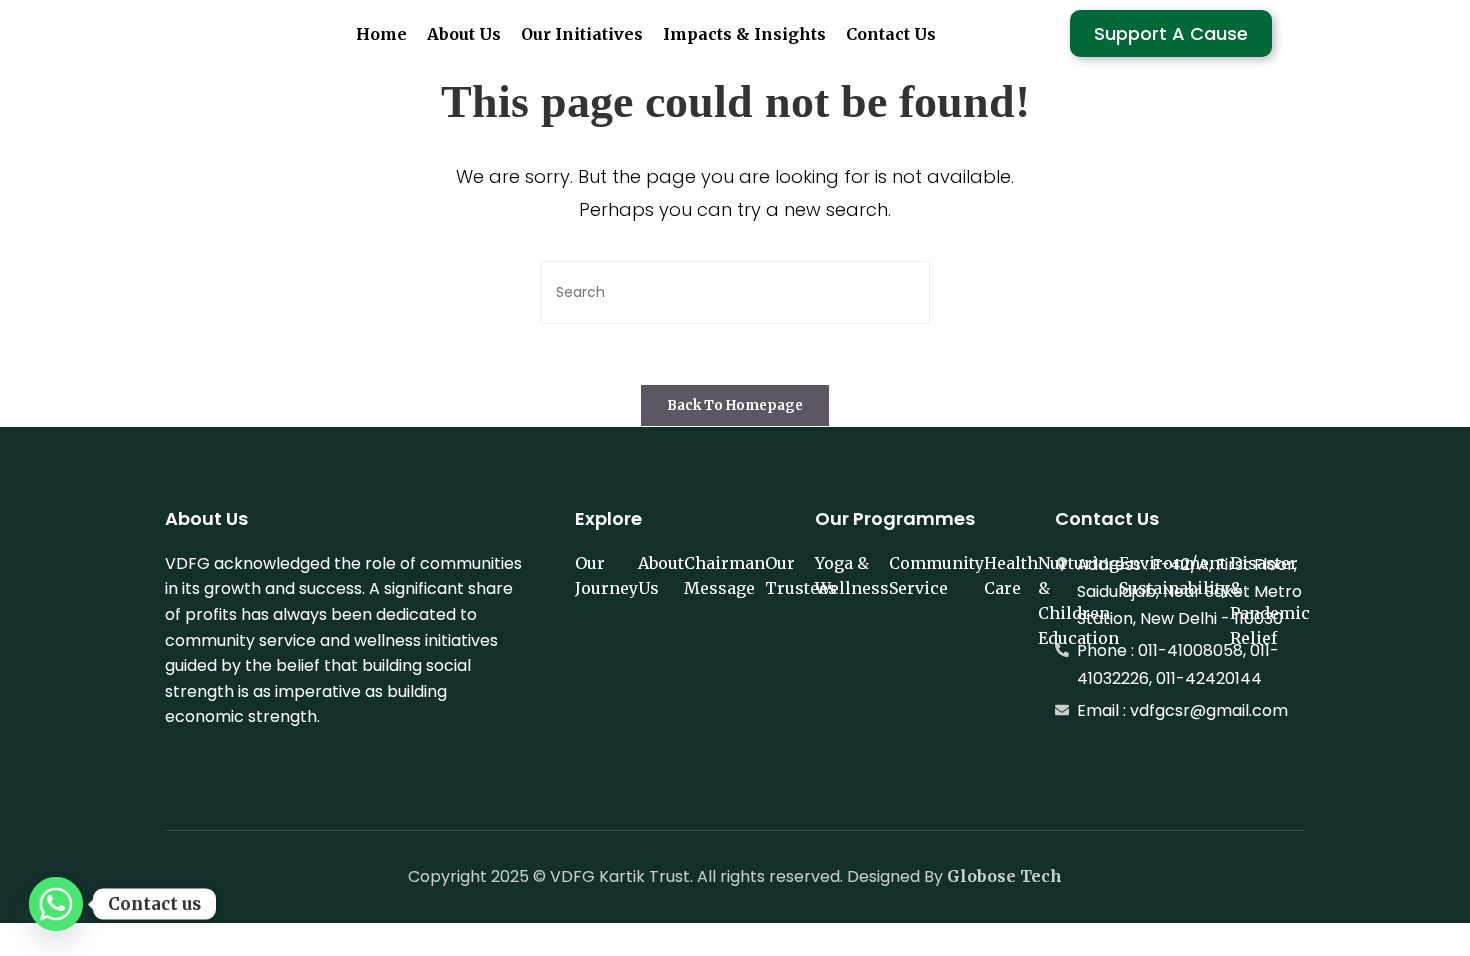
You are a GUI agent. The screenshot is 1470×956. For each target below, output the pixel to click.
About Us (464, 34)
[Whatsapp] (56, 904)
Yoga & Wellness (852, 575)
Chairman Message (724, 575)
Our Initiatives (582, 34)
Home (381, 34)
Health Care (1011, 575)
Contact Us (891, 34)
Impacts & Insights (744, 34)
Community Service (936, 575)
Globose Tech (1004, 876)
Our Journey (606, 575)
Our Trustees (801, 575)
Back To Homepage (735, 405)
